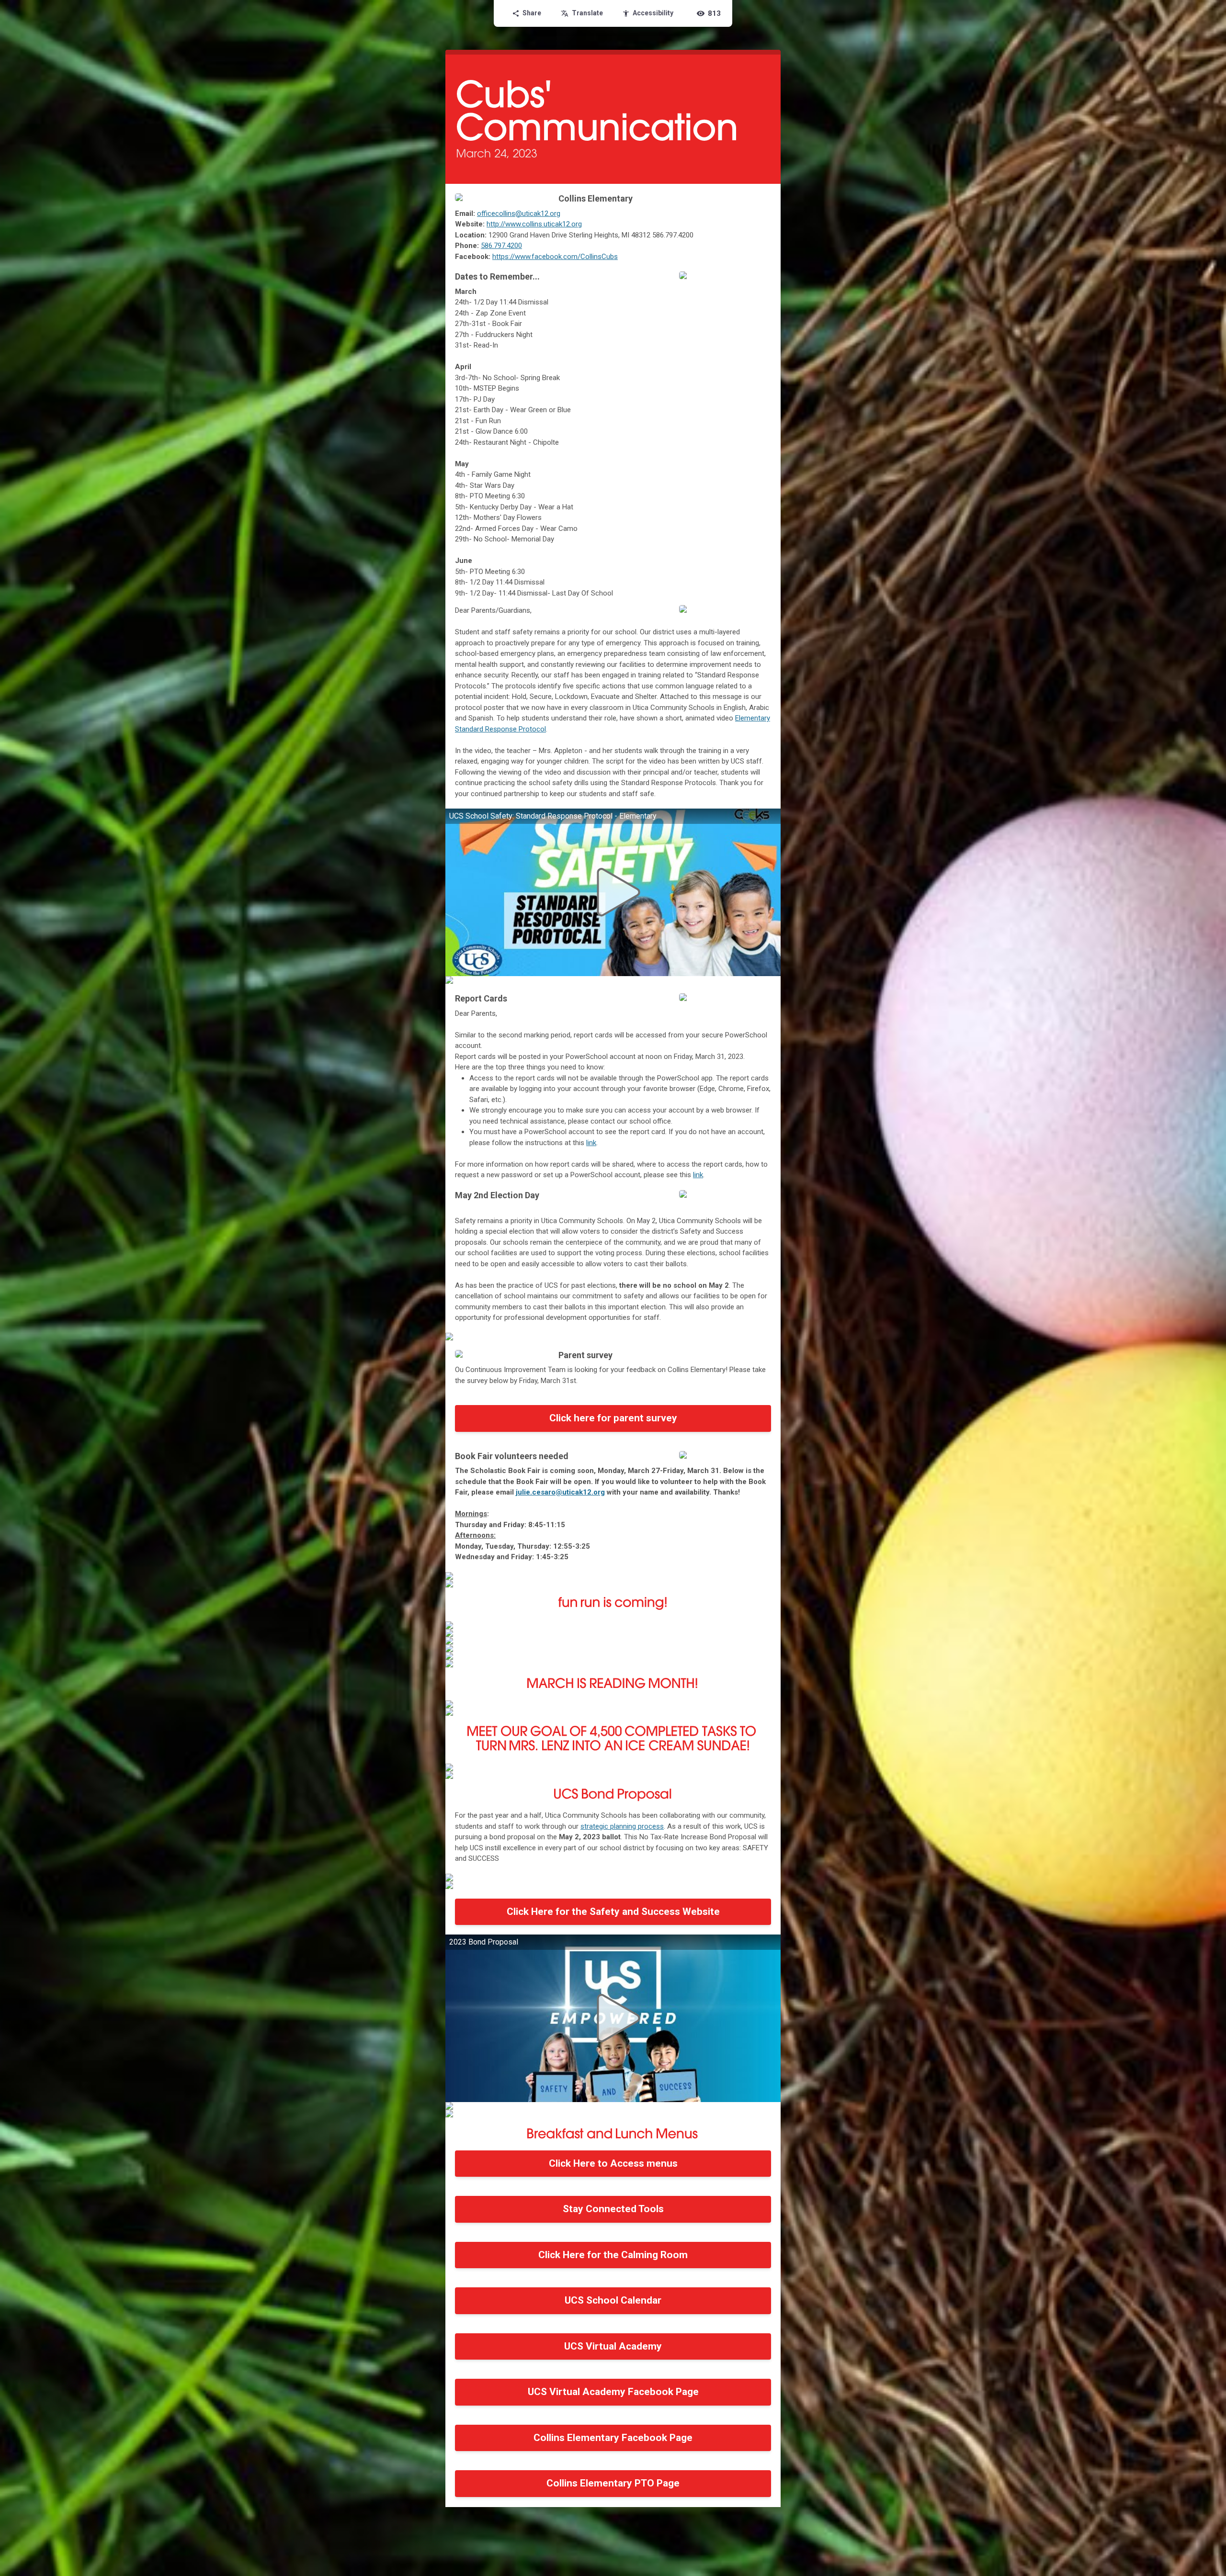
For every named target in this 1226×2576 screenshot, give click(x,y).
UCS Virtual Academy (613, 2346)
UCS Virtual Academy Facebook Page (613, 2392)
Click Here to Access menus (613, 2163)
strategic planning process (622, 1826)
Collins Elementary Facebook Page (613, 2438)
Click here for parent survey (613, 1418)
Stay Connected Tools (613, 2209)
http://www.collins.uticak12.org (534, 224)
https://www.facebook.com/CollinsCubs (555, 257)
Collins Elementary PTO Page (613, 2483)
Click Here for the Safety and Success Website (613, 1912)
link (591, 1143)
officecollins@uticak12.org (519, 214)
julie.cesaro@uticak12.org (560, 1492)
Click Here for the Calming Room (613, 2255)
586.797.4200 (501, 246)
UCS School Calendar (613, 2300)
